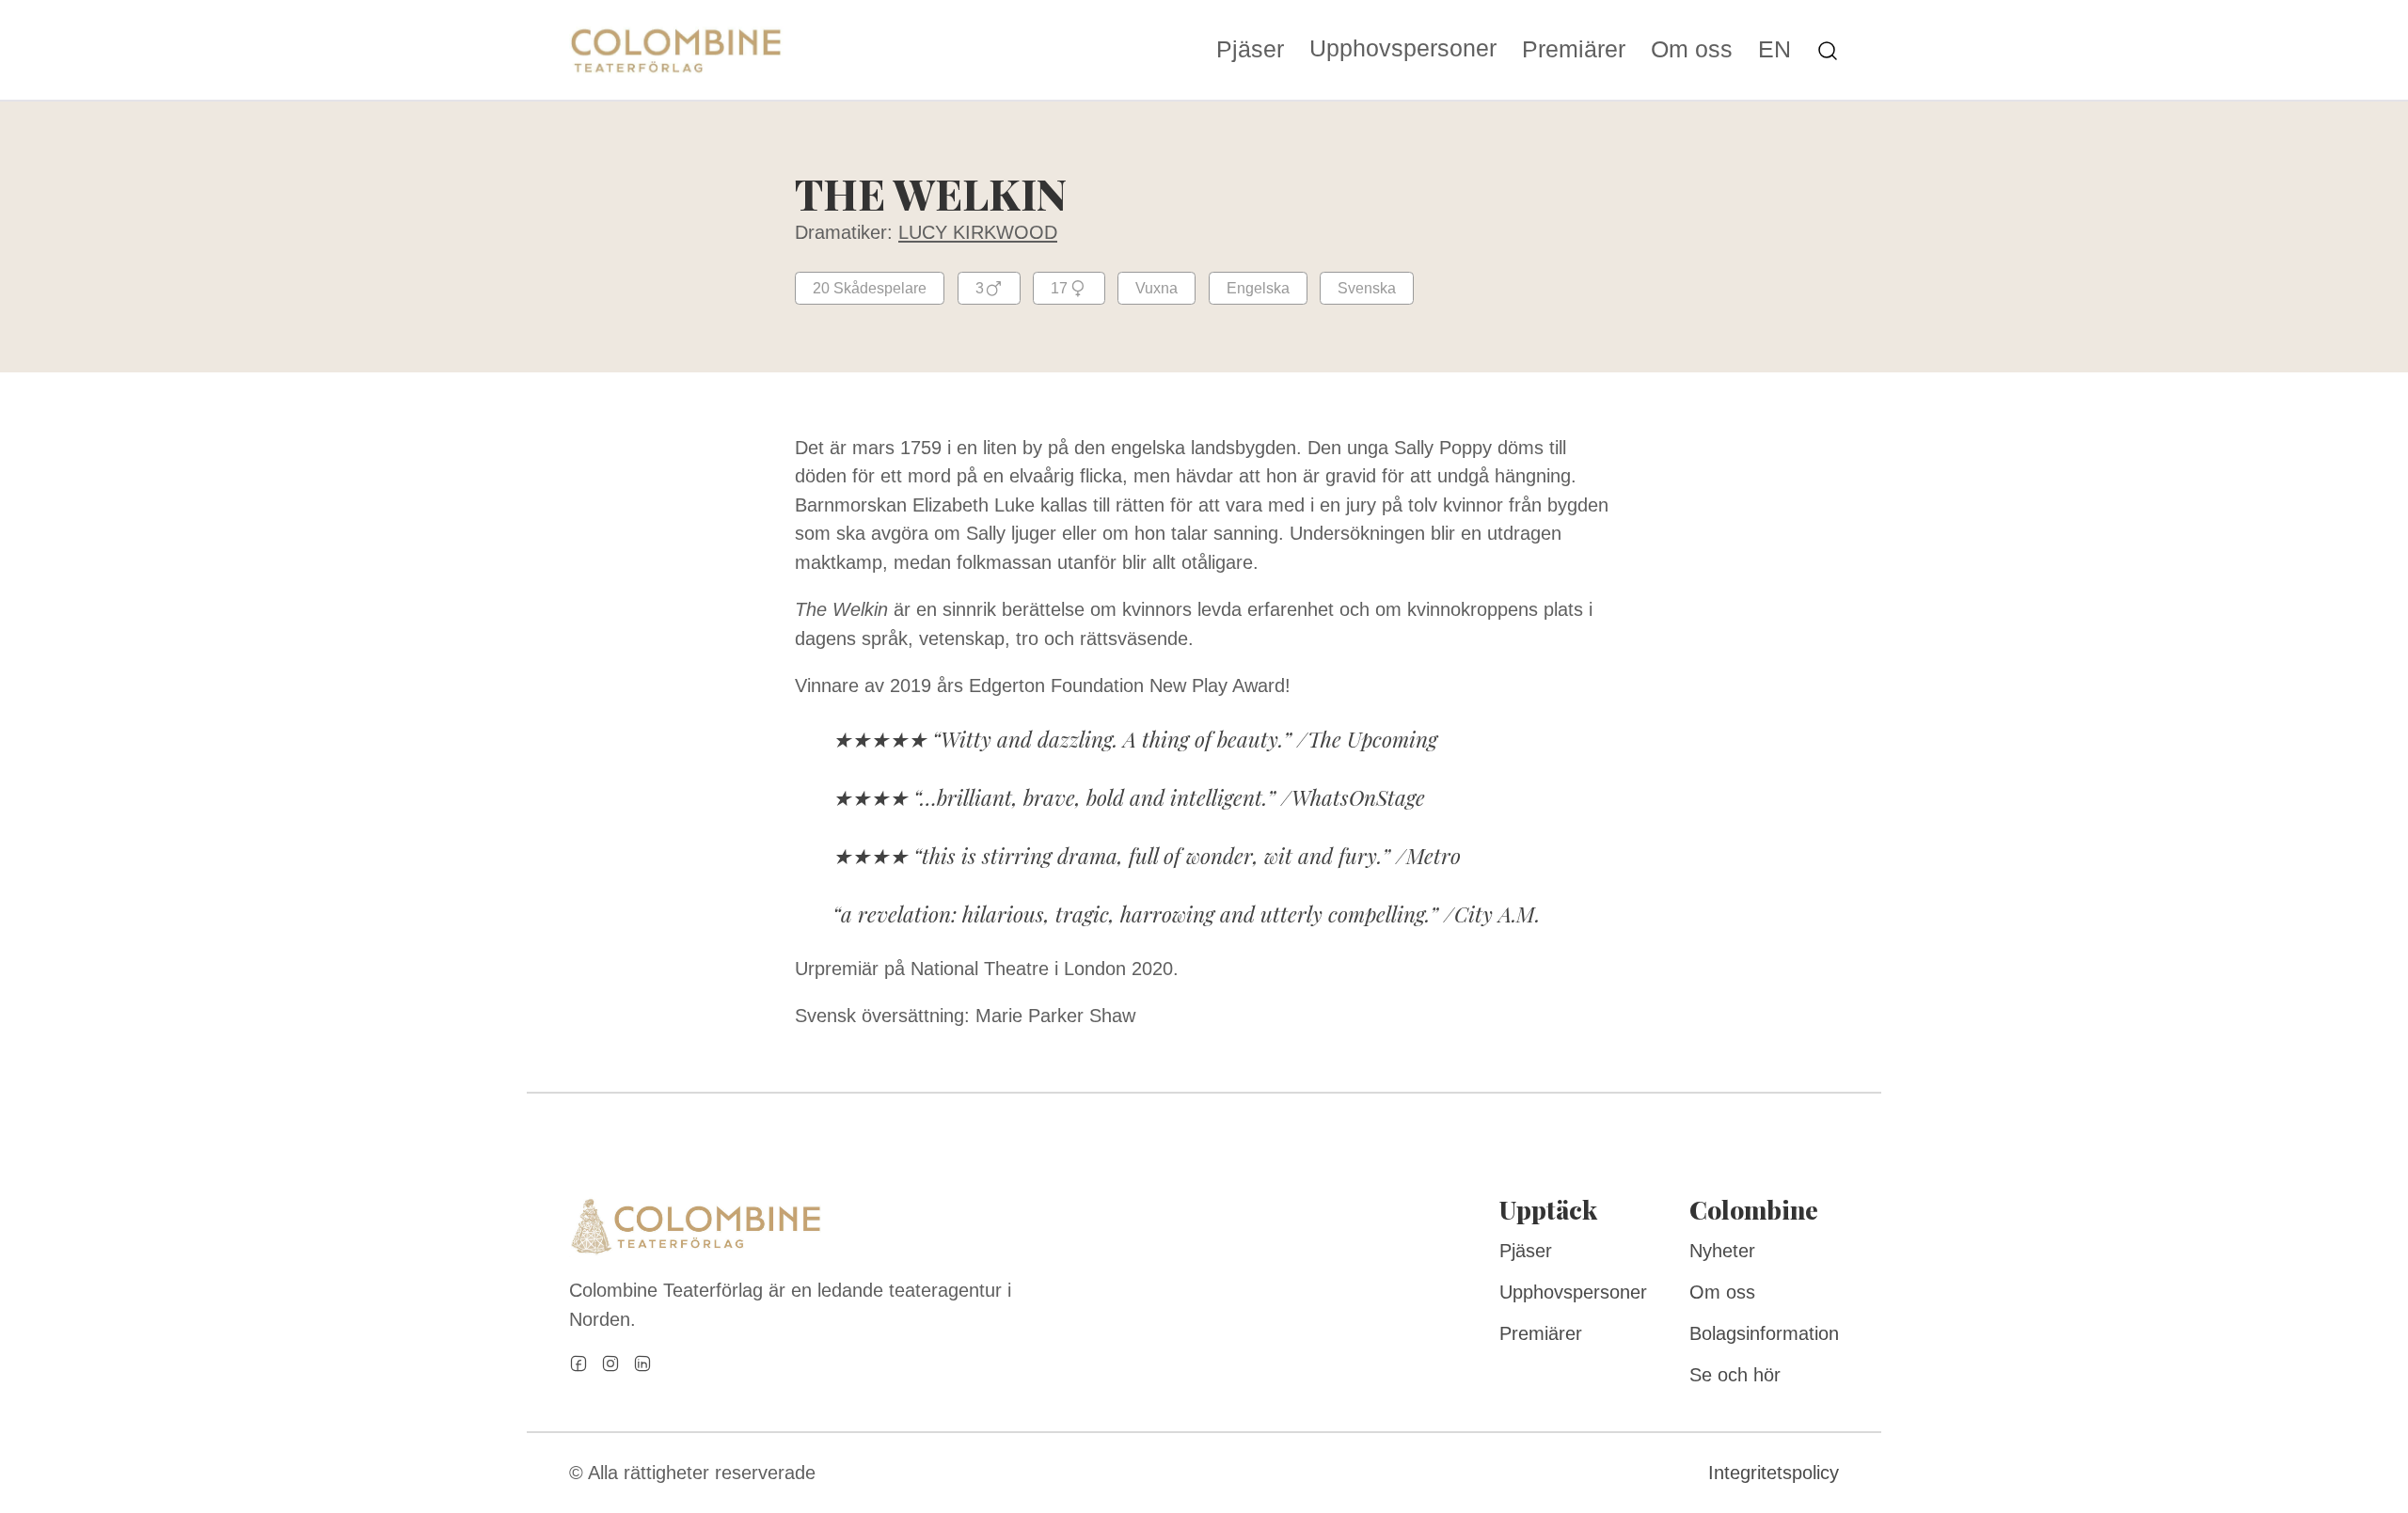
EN (1774, 50)
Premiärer (1574, 50)
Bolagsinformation (1764, 1333)
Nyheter (1722, 1251)
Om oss (1692, 50)
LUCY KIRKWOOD (978, 232)
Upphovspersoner (1403, 48)
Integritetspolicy (1774, 1473)
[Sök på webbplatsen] (1828, 49)
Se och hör (1735, 1375)
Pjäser (1250, 50)
